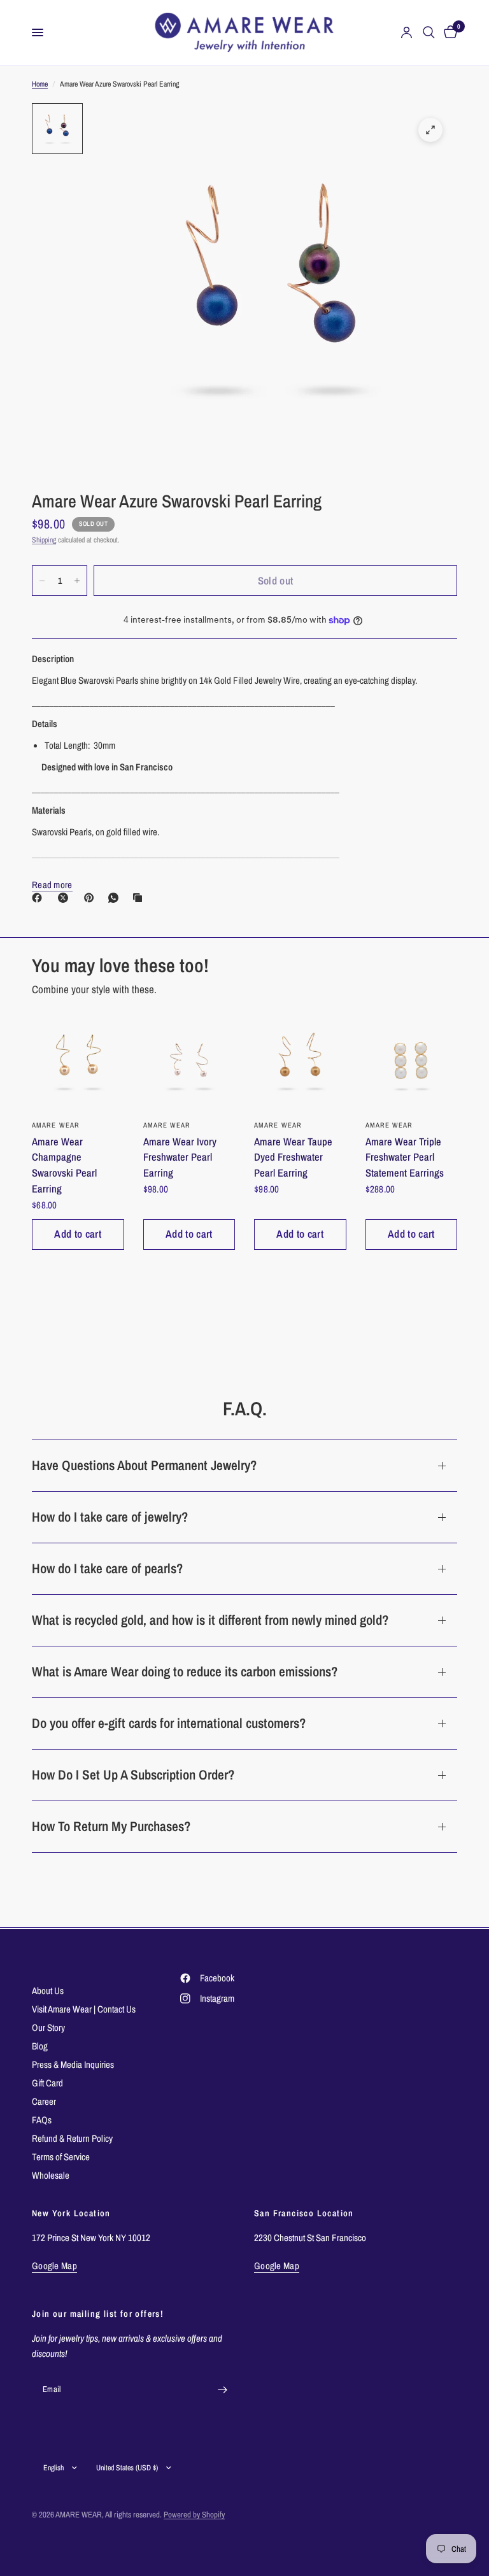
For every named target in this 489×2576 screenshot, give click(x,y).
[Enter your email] (222, 2389)
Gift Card (47, 2083)
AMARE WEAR (56, 1125)
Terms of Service (61, 2157)
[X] (66, 898)
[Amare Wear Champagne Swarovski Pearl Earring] (78, 1063)
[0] (448, 32)
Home (40, 84)
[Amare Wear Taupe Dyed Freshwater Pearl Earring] (300, 1063)
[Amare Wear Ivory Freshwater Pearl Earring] (189, 1063)
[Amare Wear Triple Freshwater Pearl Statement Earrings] (412, 1063)
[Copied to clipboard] (140, 898)
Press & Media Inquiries (73, 2064)
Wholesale (51, 2175)
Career (44, 2101)
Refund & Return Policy (72, 2138)
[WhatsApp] (116, 898)
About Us (48, 1991)
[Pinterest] (92, 898)
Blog (40, 2046)
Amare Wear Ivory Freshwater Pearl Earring (180, 1157)
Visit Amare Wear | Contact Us (84, 2009)
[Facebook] (39, 898)
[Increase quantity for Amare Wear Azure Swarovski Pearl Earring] (77, 581)
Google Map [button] (54, 2266)
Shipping (44, 540)
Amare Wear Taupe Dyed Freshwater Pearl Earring (293, 1157)
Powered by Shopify (194, 2515)
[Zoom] (430, 130)
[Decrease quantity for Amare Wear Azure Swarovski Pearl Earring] (42, 581)
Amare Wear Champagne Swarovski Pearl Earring (64, 1165)
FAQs (42, 2120)
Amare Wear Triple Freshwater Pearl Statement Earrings (405, 1157)
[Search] (429, 32)
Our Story (48, 2028)
